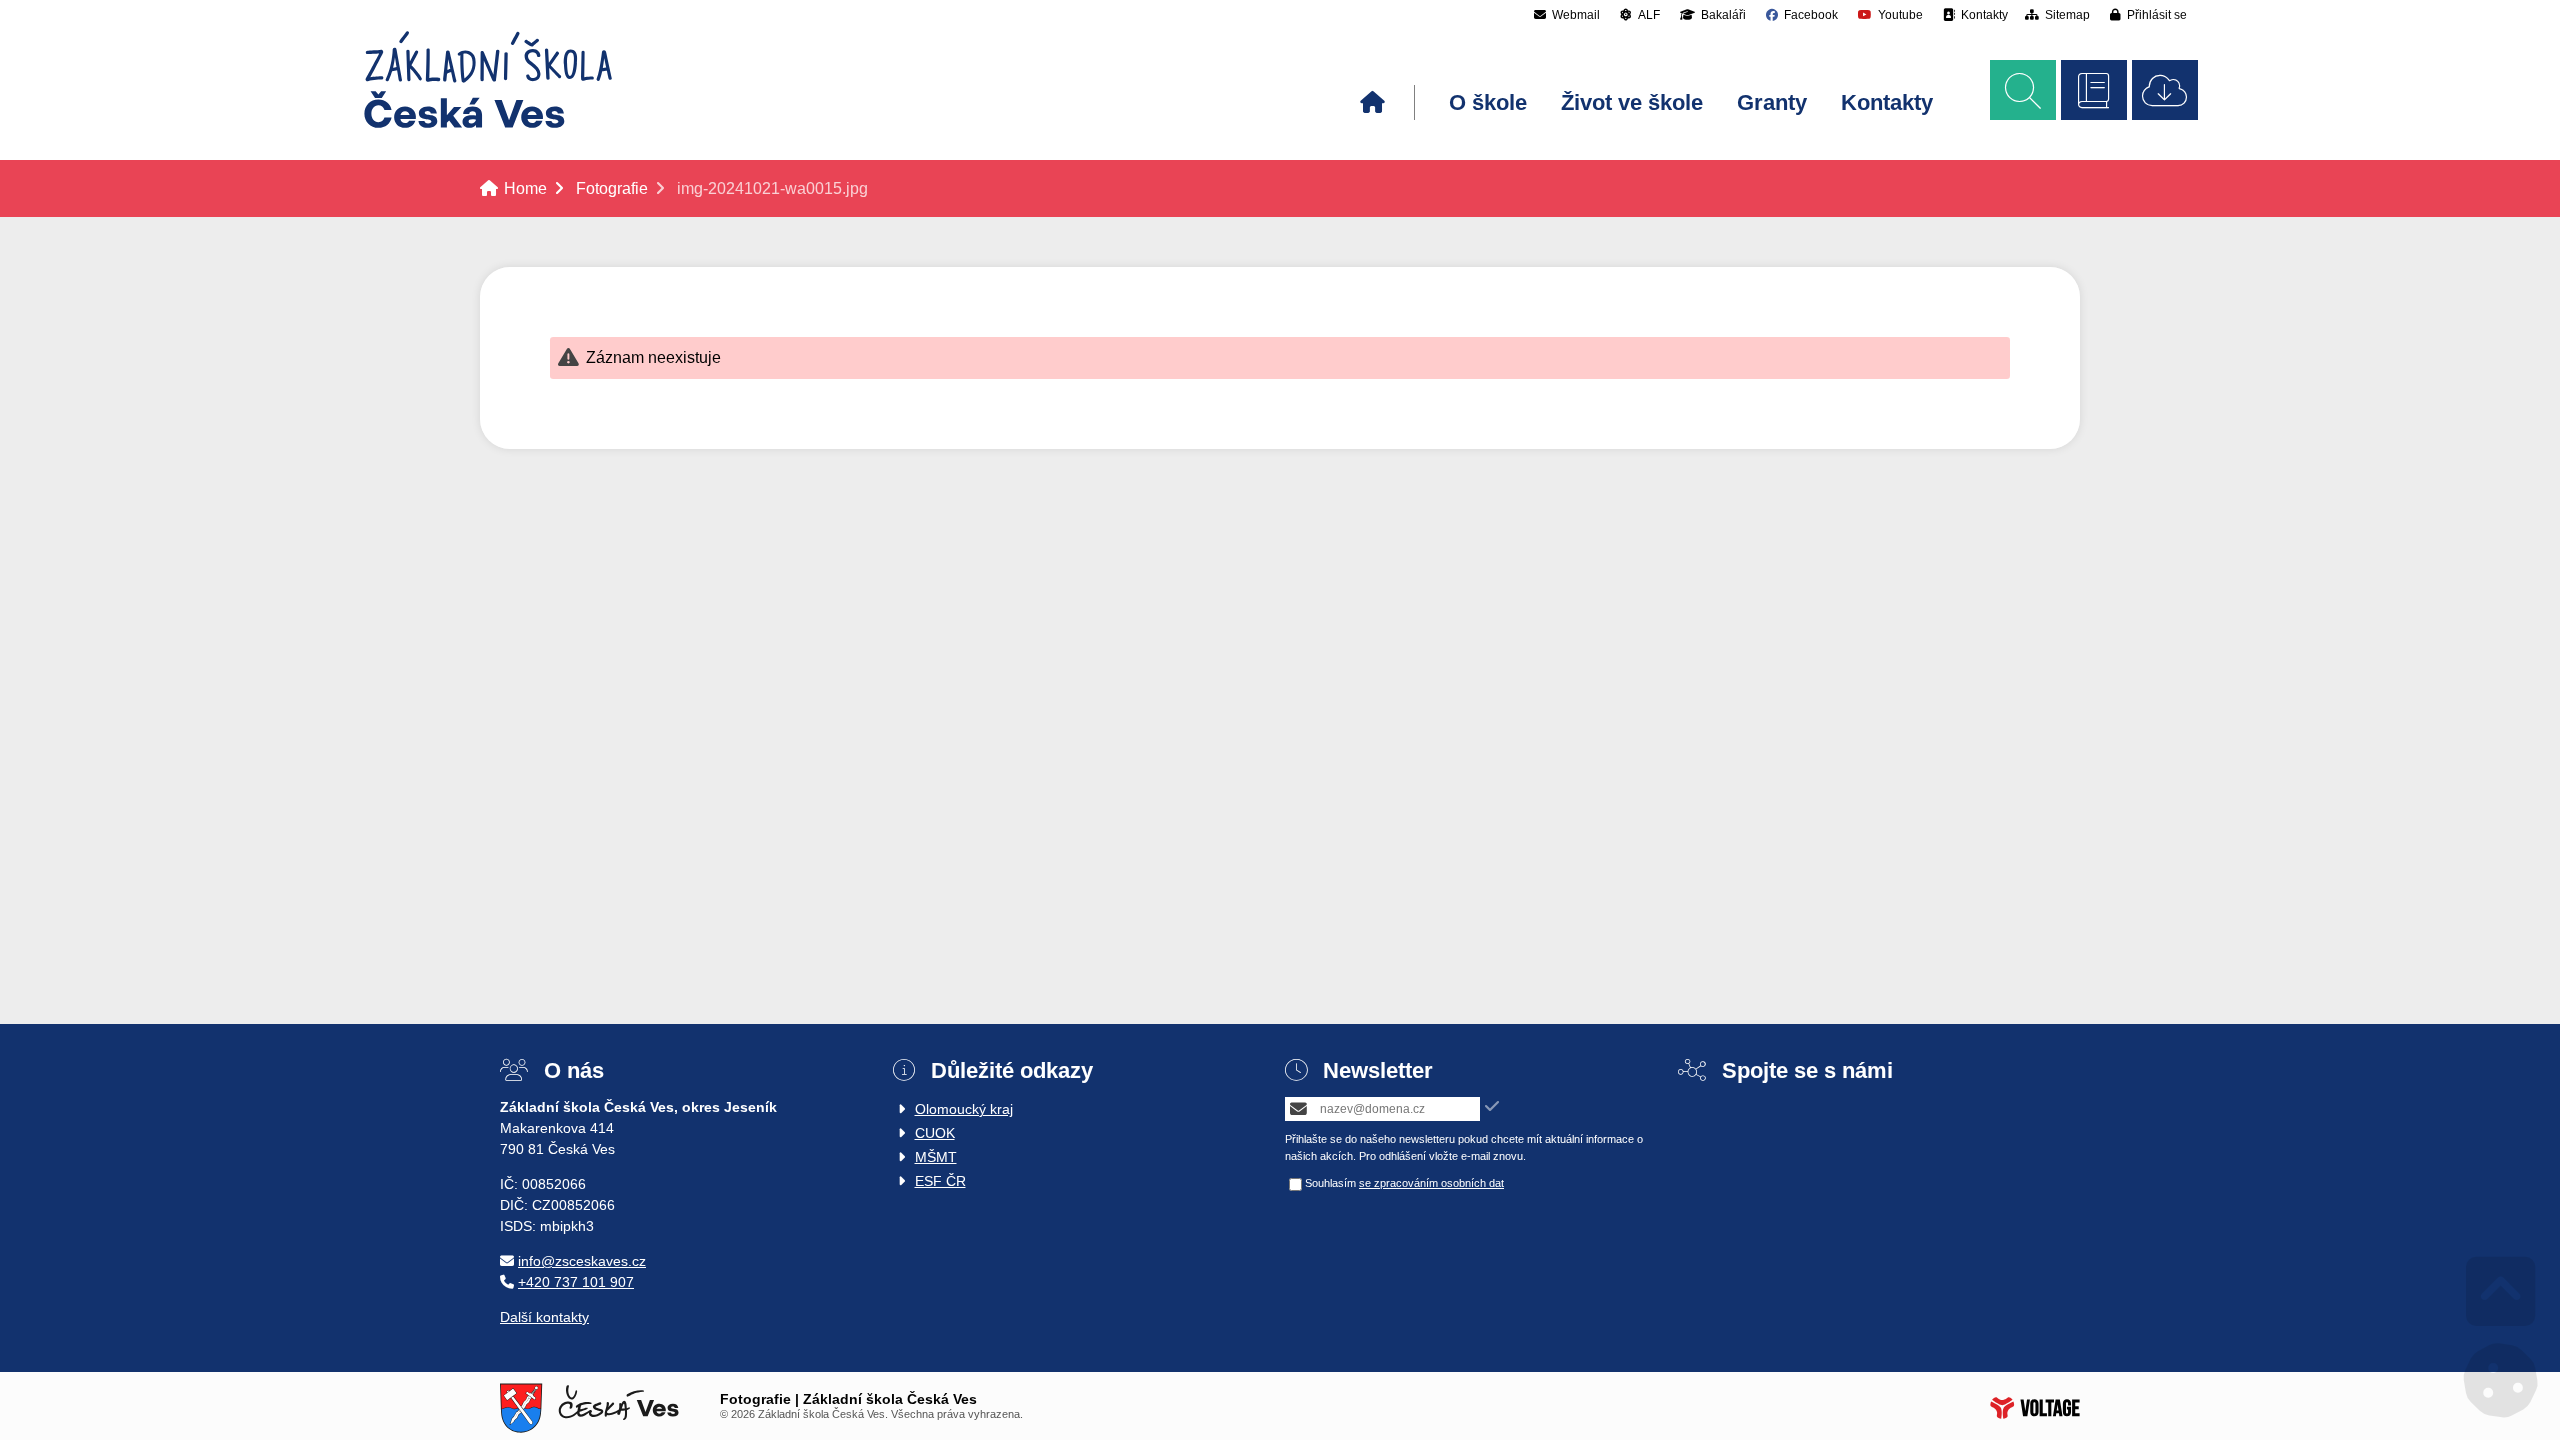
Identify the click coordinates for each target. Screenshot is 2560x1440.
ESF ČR (940, 1181)
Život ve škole (1632, 102)
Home (488, 80)
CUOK (935, 1133)
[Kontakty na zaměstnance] (2094, 90)
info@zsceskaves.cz (582, 1261)
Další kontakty (544, 1317)
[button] (2148, 14)
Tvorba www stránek (2035, 1408)
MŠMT (936, 1157)
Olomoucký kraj (964, 1109)
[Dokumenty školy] (2165, 90)
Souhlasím (1330, 1183)
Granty (1772, 102)
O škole (1488, 102)
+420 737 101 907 (576, 1282)
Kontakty (1887, 102)
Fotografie (612, 188)
